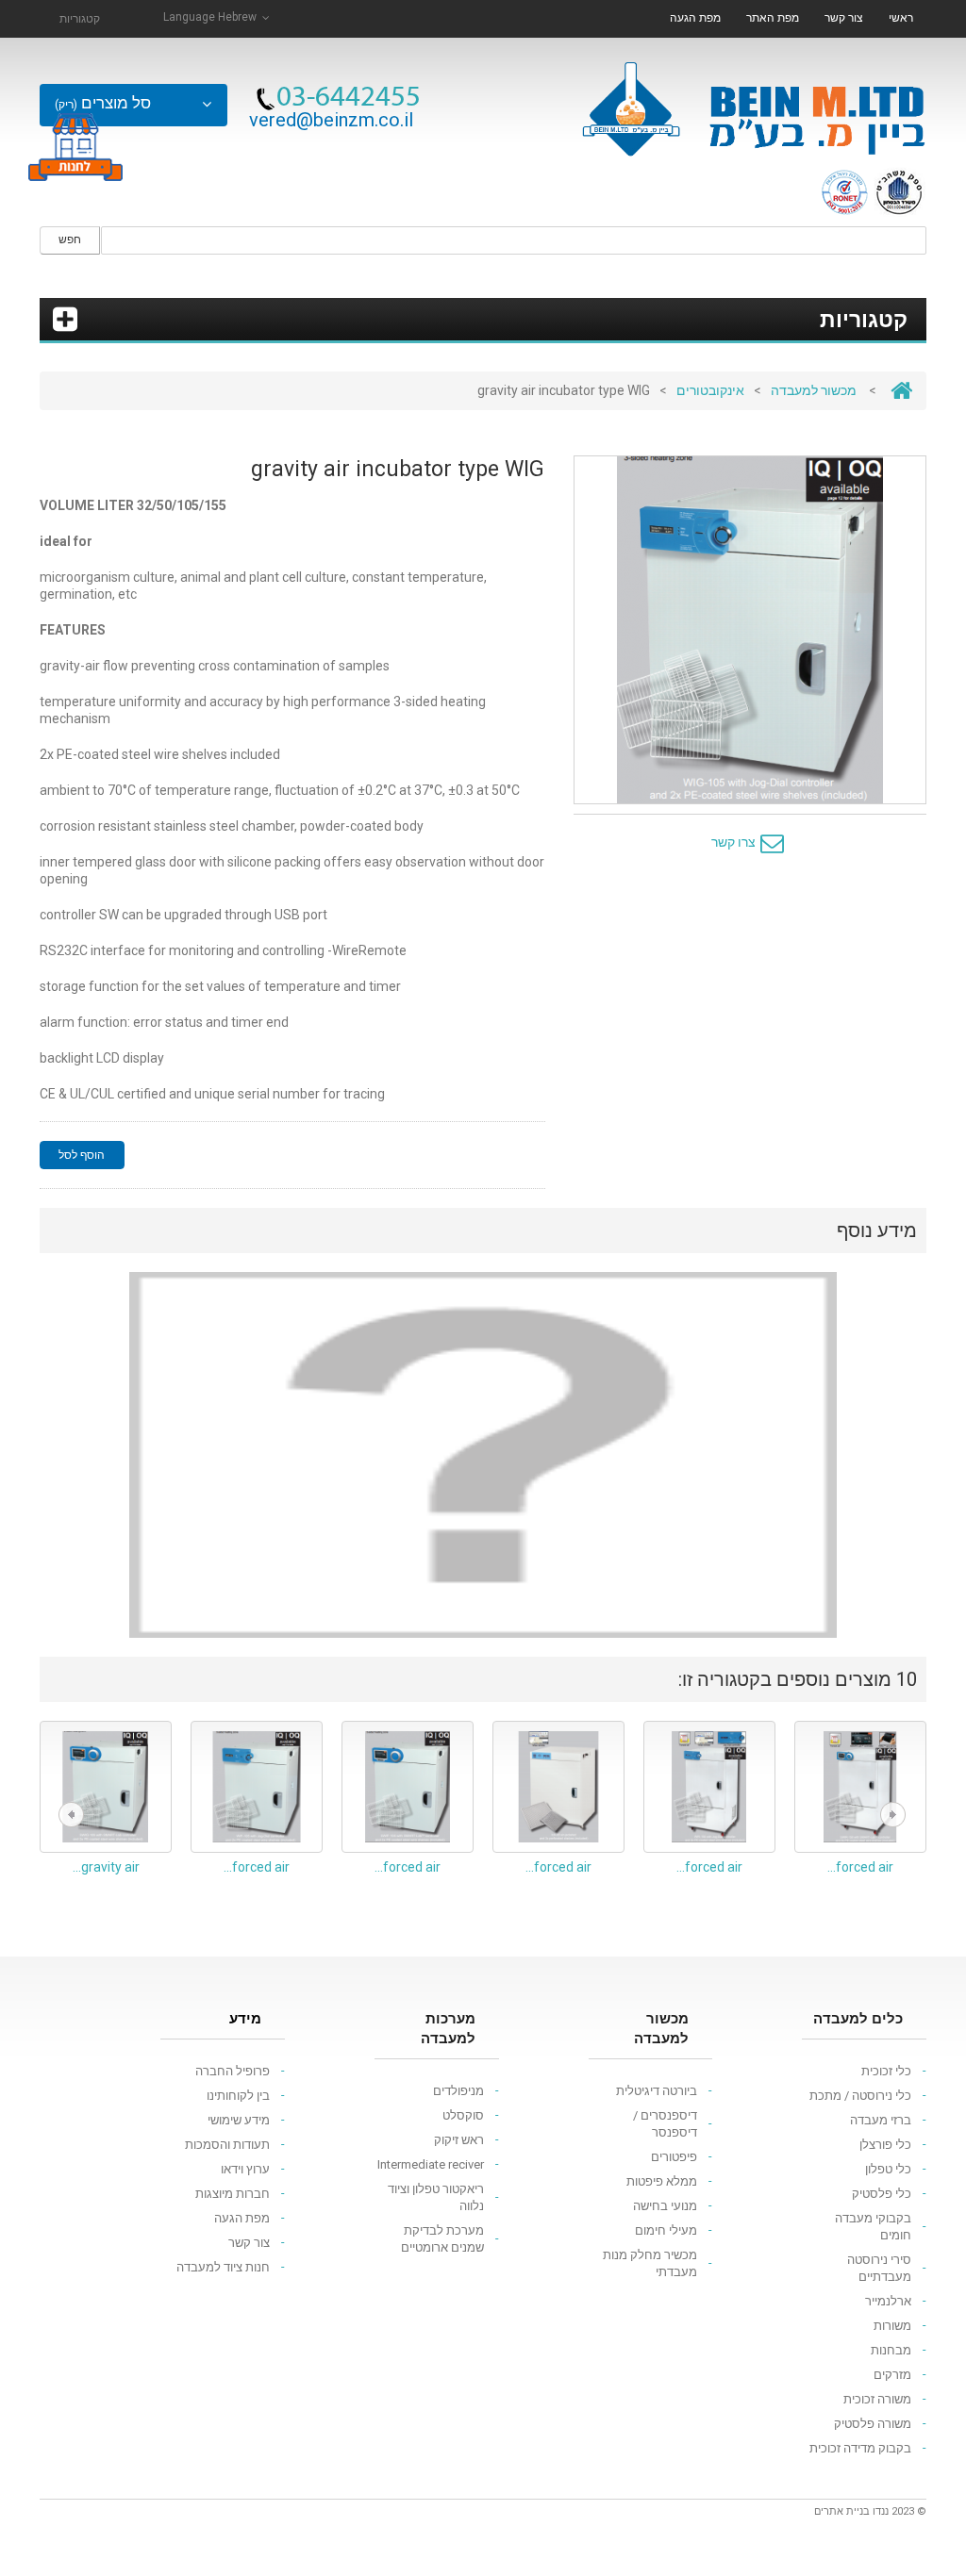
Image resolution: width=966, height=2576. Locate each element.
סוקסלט (463, 2115)
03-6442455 (349, 99)
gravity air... (106, 1867)
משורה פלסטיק (873, 2424)
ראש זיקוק (459, 2140)
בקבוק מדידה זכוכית (860, 2448)
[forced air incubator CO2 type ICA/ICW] (558, 1787)
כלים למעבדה (858, 2019)
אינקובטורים (710, 390)
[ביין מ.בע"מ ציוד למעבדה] (752, 102)
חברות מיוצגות (233, 2194)
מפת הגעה (695, 18)
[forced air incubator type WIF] (257, 1787)
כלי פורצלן (885, 2145)
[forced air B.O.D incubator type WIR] (709, 1787)
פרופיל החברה (233, 2071)
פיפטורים (674, 2157)
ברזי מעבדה (881, 2120)
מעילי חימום (666, 2230)
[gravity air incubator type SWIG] (106, 1787)
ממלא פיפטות (662, 2181)
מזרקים (892, 2375)
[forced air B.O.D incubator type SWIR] (860, 1787)
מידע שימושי (239, 2120)
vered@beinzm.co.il (331, 120)
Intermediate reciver (431, 2164)
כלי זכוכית (886, 2071)
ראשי (901, 18)
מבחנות (891, 2350)
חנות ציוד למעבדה (223, 2267)
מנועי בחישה (665, 2206)
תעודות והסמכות (227, 2145)
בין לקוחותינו (238, 2096)
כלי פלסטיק (882, 2194)
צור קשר (844, 18)
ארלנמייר (888, 2301)
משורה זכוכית (877, 2399)
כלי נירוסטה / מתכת (860, 2096)
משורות (892, 2326)
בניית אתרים (842, 2511)
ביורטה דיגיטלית (657, 2091)
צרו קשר (733, 842)
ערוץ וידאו (245, 2169)
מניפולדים (458, 2091)
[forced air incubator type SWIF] (408, 1787)
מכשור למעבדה (814, 390)
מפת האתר (773, 18)
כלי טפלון (888, 2169)
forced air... (257, 1867)
